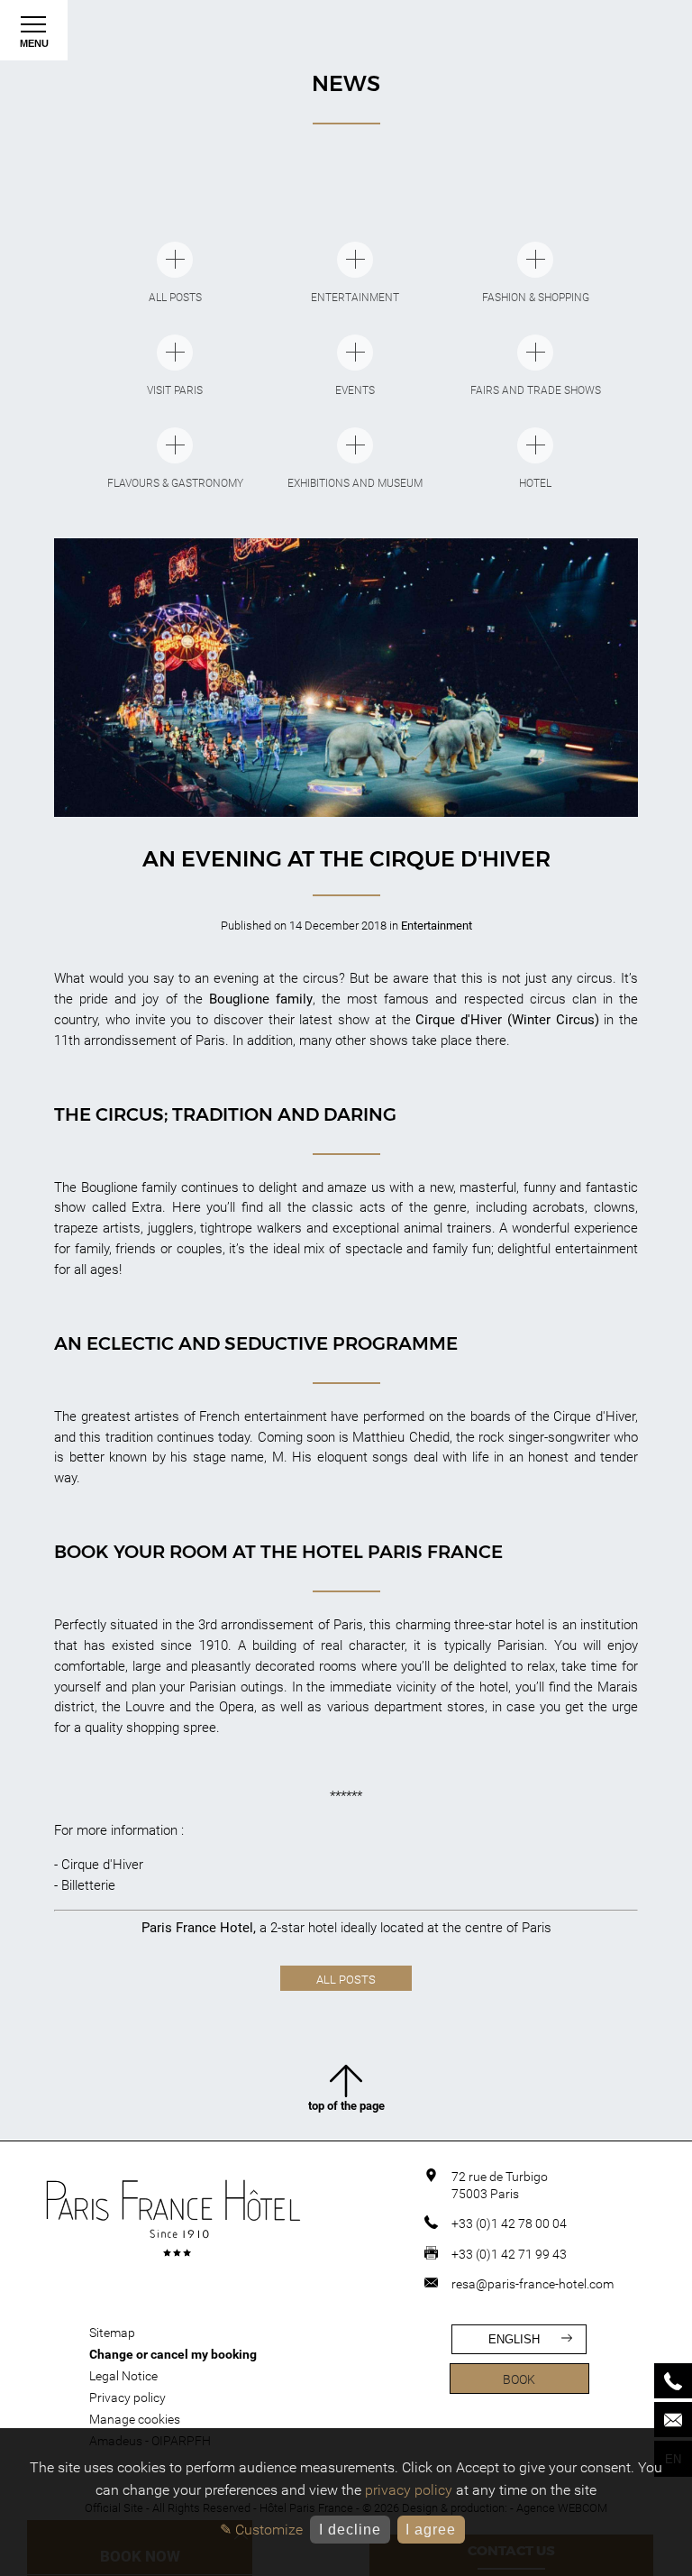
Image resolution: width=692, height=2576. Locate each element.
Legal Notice (123, 2376)
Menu (34, 43)
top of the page (346, 2106)
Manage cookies (135, 2419)
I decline (350, 2530)
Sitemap (112, 2333)
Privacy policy (127, 2397)
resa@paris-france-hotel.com (533, 2284)
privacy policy (409, 2490)
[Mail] (673, 2420)
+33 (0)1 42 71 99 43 (509, 2254)
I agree (431, 2530)
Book (519, 2379)
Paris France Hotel (197, 1928)
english (514, 2339)
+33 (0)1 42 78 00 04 (509, 2223)
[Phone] (673, 2381)
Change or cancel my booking (173, 2354)
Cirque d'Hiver (102, 1865)
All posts (346, 1980)
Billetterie (88, 1885)
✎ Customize (261, 2530)
